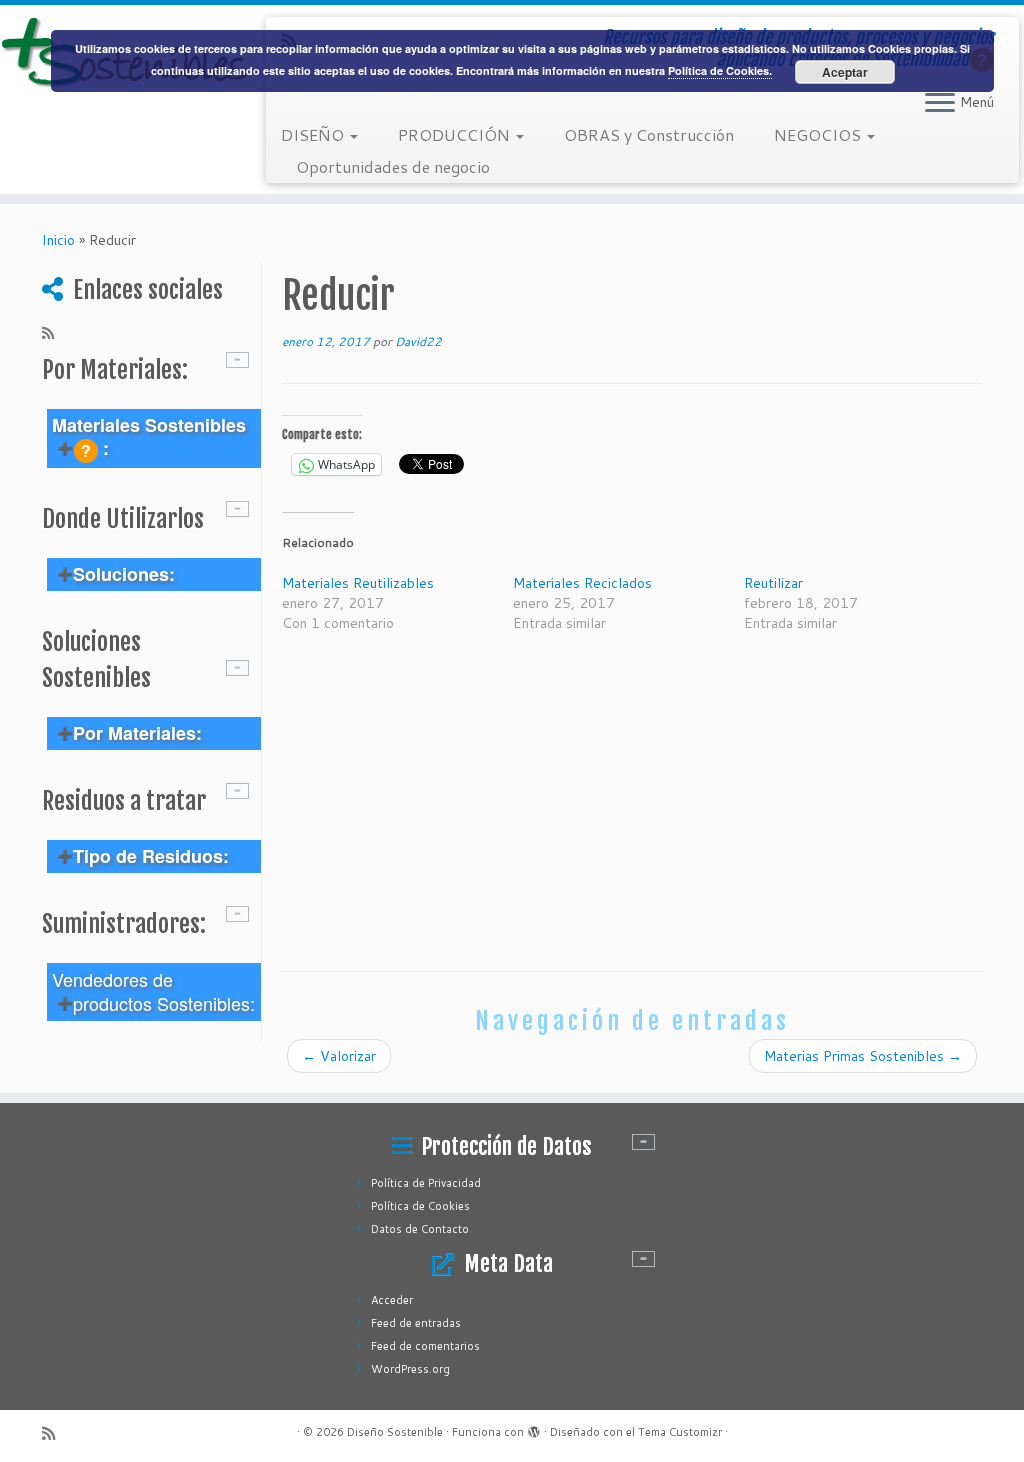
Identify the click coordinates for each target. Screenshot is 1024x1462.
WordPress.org (410, 1369)
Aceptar (845, 72)
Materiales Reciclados (582, 583)
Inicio (58, 240)
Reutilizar (773, 583)
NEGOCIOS (819, 134)
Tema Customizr (680, 1432)
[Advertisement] (632, 801)
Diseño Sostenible (395, 1432)
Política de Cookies (420, 1206)
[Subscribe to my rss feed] (54, 332)
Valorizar (339, 1056)
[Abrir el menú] (940, 104)
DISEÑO (314, 134)
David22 (418, 341)
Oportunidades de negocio (393, 166)
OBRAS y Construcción (649, 134)
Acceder (392, 1300)
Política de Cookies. (720, 70)
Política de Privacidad (426, 1183)
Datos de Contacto (420, 1229)
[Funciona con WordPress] (534, 1428)
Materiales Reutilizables (358, 583)
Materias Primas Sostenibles (863, 1056)
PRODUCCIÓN (456, 134)
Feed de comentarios (425, 1346)
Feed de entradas (416, 1323)
